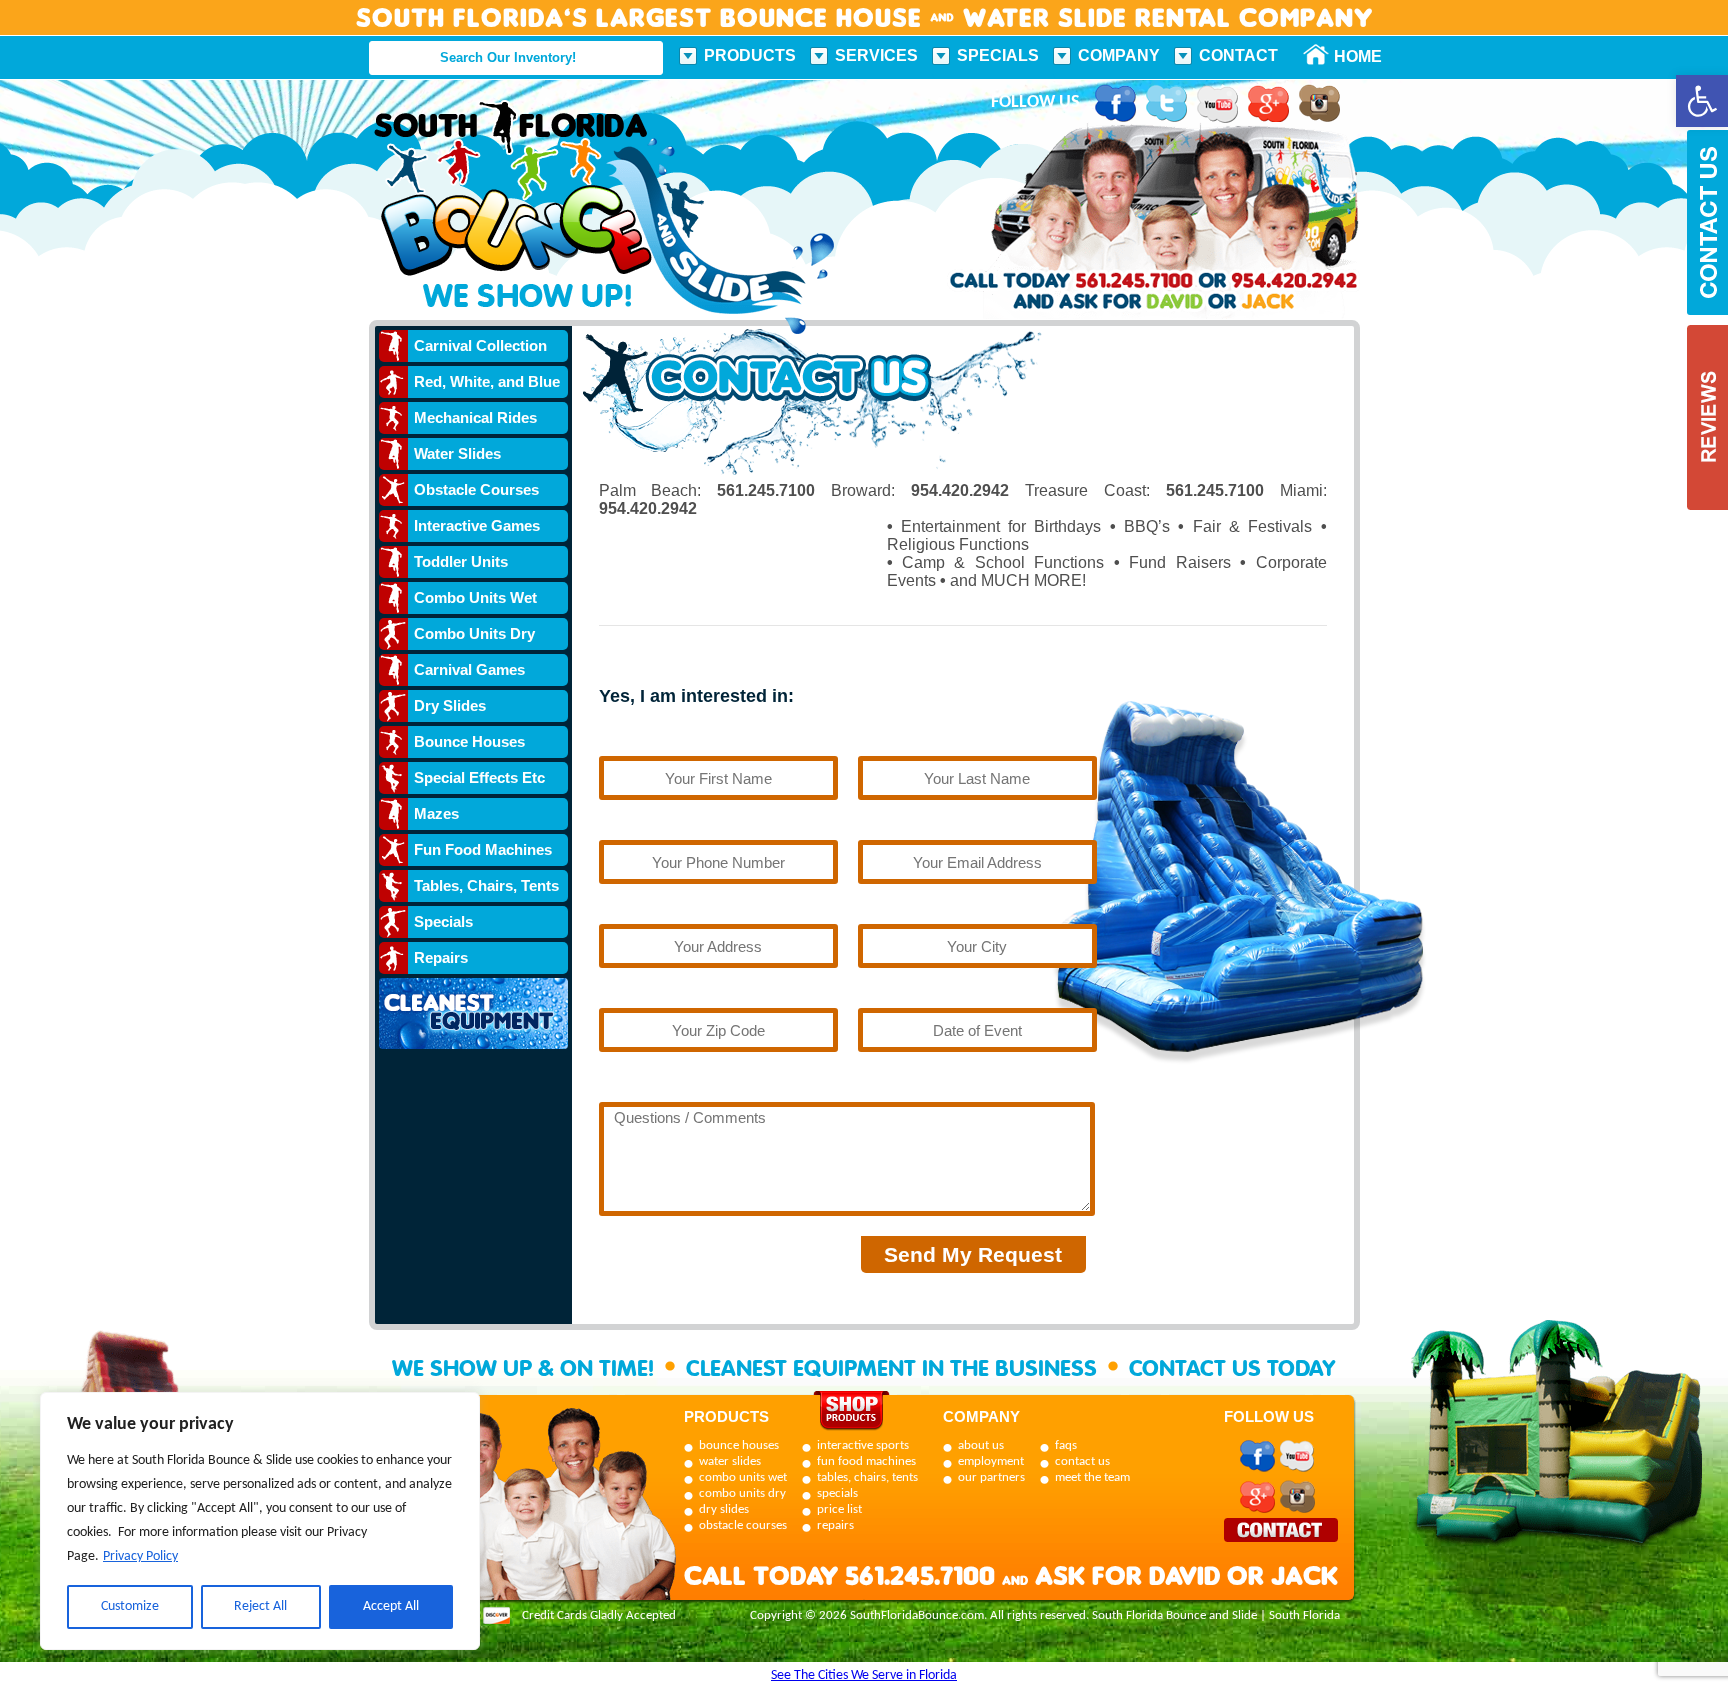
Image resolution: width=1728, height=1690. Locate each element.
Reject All (260, 1606)
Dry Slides (450, 705)
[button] (1702, 101)
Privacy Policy (140, 1556)
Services (876, 55)
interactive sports (863, 1445)
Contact (1238, 55)
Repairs (441, 957)
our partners (991, 1477)
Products (750, 55)
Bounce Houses (469, 741)
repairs (835, 1525)
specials (837, 1493)
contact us (1082, 1461)
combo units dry (742, 1493)
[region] (260, 1521)
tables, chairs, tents (867, 1477)
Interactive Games (477, 525)
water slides (730, 1461)
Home (1347, 56)
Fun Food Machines (483, 849)
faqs (1066, 1445)
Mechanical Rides (475, 417)
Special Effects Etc (479, 777)
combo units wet (743, 1477)
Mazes (436, 813)
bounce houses (739, 1445)
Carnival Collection (480, 345)
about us (981, 1445)
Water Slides (457, 453)
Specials (998, 55)
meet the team (1092, 1477)
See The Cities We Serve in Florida (864, 1675)
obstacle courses (743, 1525)
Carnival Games (469, 669)
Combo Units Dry (474, 633)
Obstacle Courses (476, 489)
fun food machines (866, 1461)
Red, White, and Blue (487, 381)
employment (991, 1461)
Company (1119, 55)
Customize (130, 1606)
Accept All (391, 1606)
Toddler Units (461, 561)
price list (839, 1509)
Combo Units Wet (475, 597)
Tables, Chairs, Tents (486, 885)
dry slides (724, 1509)
